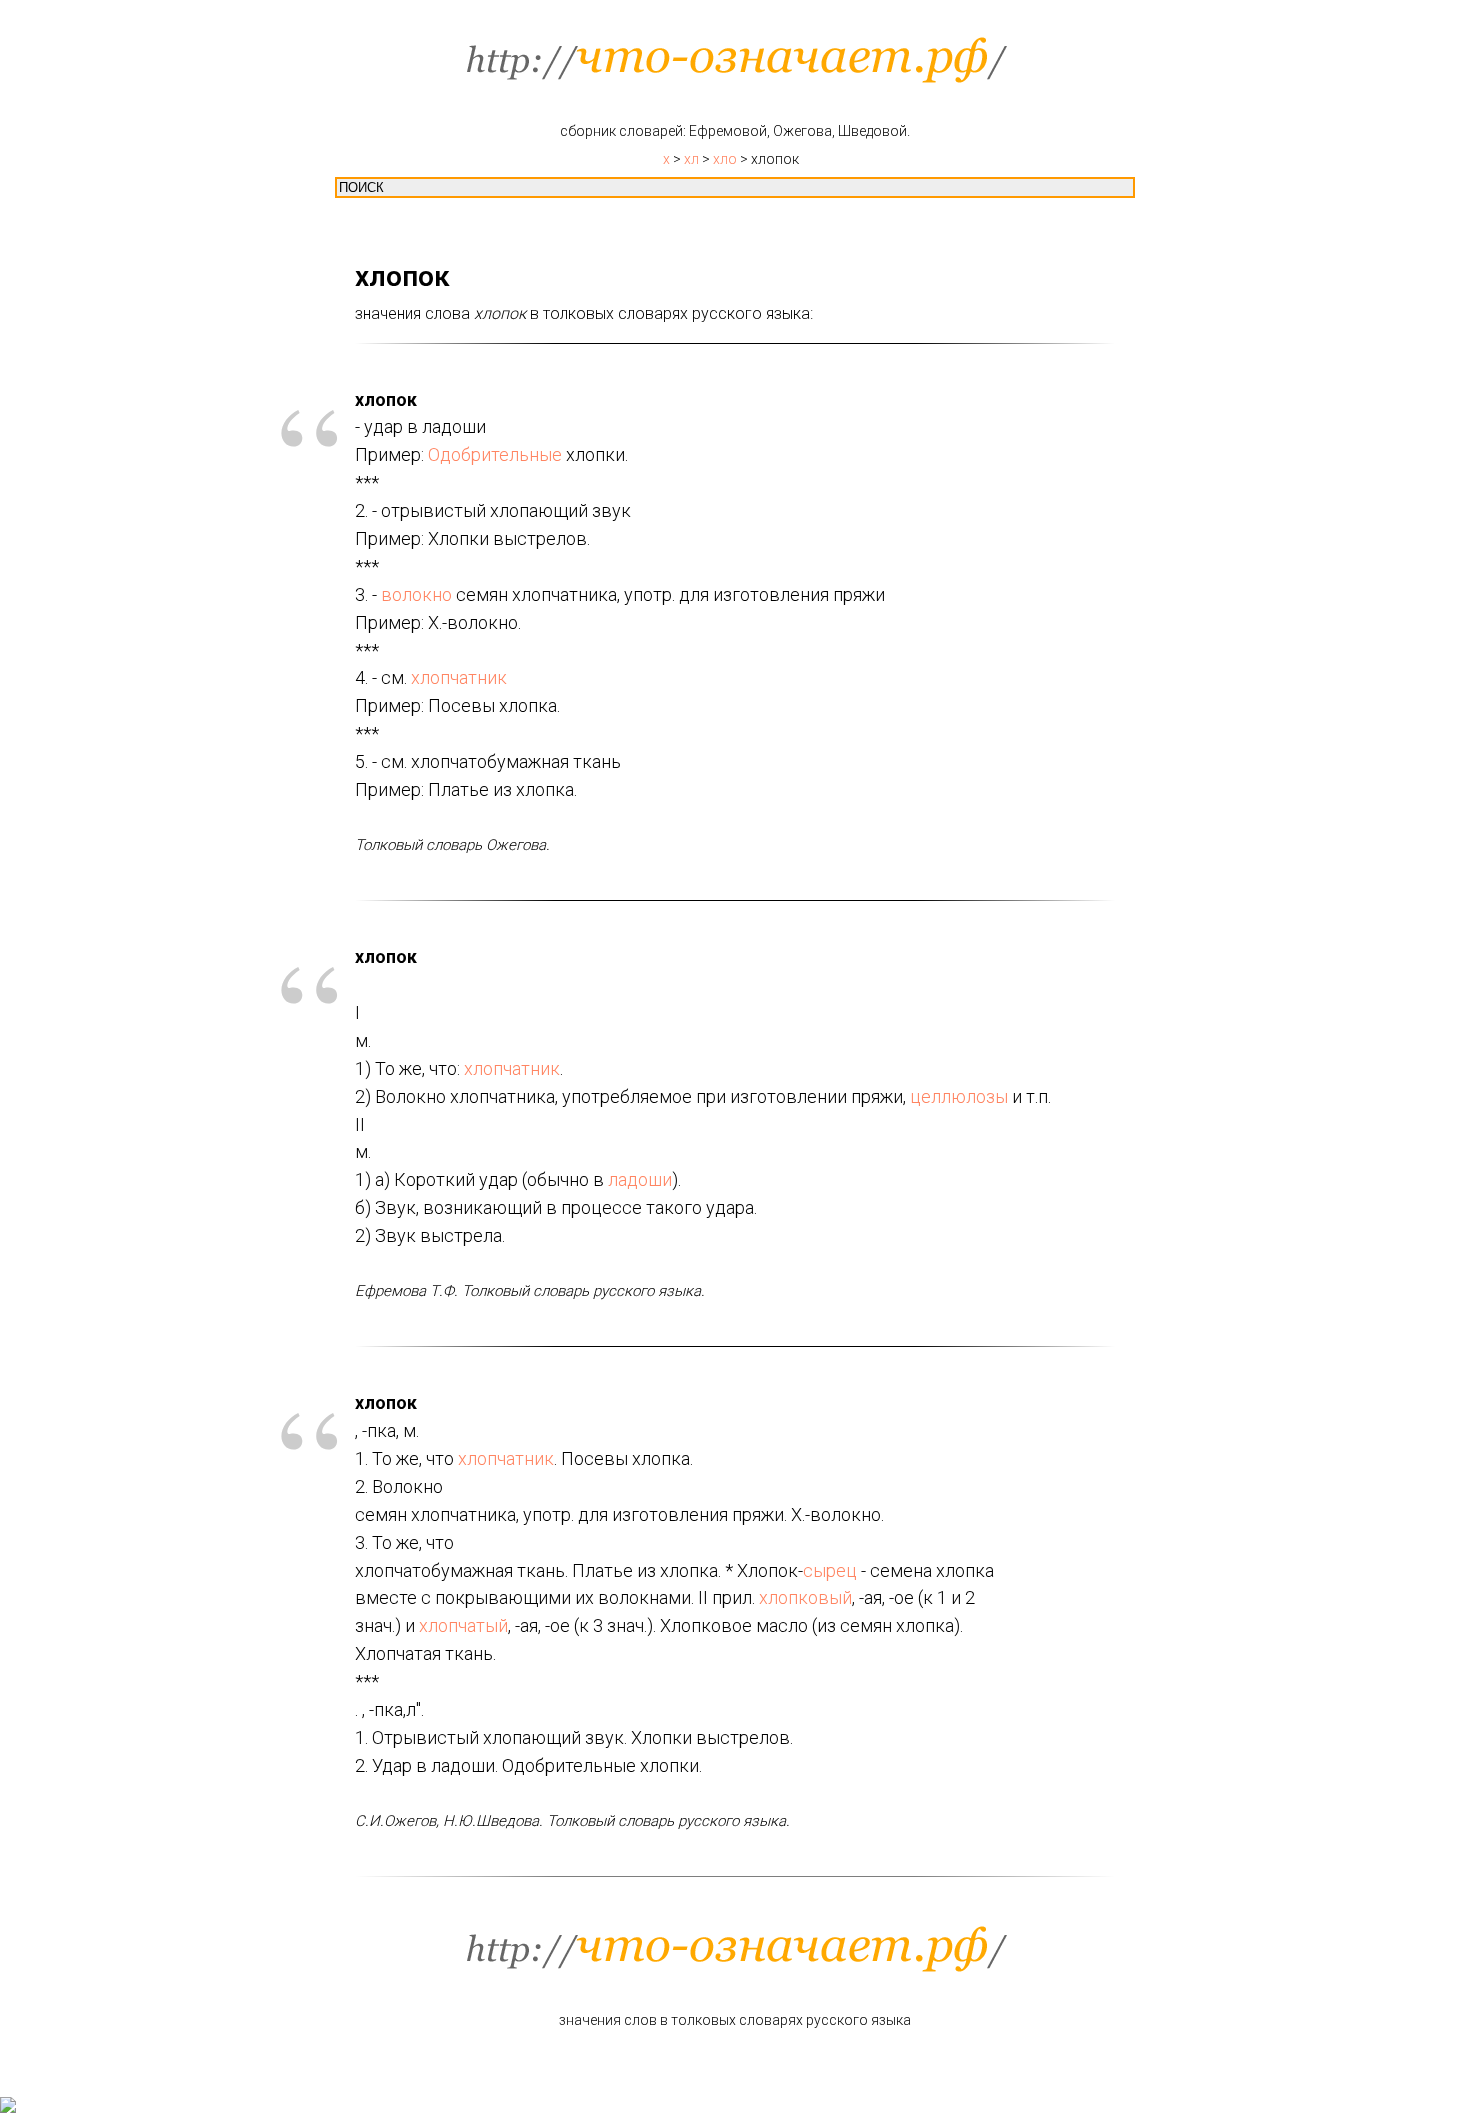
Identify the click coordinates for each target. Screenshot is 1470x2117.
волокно (416, 594)
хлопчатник (459, 677)
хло (725, 159)
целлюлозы (959, 1096)
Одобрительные (495, 454)
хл (691, 159)
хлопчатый (463, 1625)
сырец (830, 1570)
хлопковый (805, 1597)
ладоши (640, 1179)
